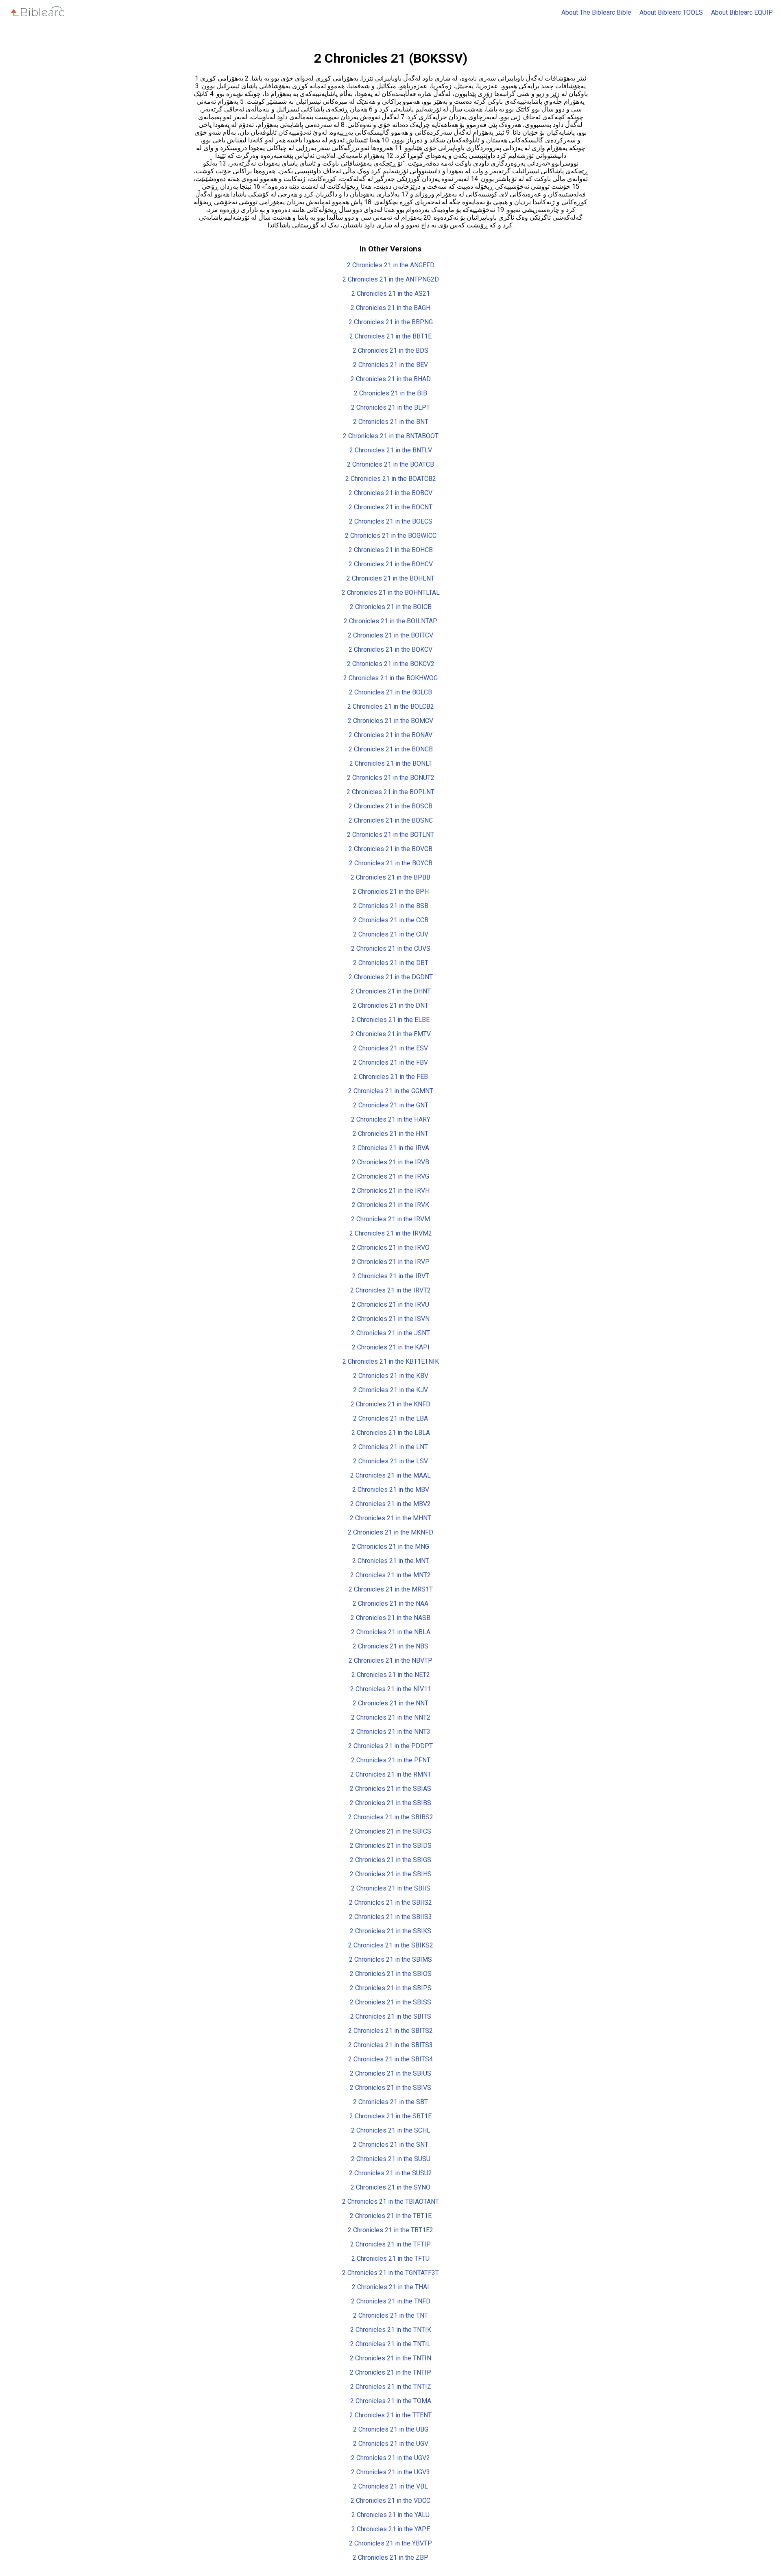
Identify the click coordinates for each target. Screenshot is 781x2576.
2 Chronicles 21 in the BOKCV (390, 649)
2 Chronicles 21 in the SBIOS (391, 1974)
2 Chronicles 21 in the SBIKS (390, 1931)
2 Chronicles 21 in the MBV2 (390, 1504)
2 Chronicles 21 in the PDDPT (390, 1746)
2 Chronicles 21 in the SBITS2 (390, 2031)
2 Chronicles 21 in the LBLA (391, 1433)
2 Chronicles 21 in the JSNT (390, 1333)
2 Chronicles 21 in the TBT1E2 (390, 2230)
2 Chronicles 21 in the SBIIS (391, 1888)
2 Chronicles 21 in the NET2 (391, 1675)
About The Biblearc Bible (596, 12)
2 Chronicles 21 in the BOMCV (390, 721)
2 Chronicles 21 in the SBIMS (390, 1959)
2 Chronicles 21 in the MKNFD (390, 1532)
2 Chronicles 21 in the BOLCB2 (391, 706)
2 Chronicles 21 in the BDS (390, 350)
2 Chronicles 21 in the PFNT (391, 1760)
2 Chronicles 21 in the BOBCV (390, 493)
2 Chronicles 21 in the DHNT (391, 991)
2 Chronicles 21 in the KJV (390, 1390)
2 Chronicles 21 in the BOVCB (390, 849)
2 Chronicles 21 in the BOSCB (390, 806)
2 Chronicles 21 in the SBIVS (390, 2088)
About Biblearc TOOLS (671, 12)
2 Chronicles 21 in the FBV (390, 1062)
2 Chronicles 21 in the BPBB (390, 877)
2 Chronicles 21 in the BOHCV (391, 564)
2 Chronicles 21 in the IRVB (390, 1162)
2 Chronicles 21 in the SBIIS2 (390, 1903)
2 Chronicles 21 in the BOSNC (391, 820)
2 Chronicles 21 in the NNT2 (391, 1717)
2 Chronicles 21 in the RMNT (391, 1774)
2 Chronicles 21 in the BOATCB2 (391, 479)
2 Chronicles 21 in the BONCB (391, 749)
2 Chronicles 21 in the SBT (390, 2102)
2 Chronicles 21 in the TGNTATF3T (390, 2273)
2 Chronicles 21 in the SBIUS (390, 2073)
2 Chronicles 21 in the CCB (391, 920)
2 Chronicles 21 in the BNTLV (391, 450)
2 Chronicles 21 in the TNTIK (391, 2330)
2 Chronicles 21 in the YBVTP (390, 2543)
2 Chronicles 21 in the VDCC (390, 2501)
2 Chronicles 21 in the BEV (390, 365)
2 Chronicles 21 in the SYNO (390, 2187)
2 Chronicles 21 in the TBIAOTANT (390, 2202)
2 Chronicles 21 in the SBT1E (390, 2116)
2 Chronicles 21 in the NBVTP (390, 1660)
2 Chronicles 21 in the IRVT (391, 1276)
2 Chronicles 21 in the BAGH (390, 308)
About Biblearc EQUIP (742, 12)
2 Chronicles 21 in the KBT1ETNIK (391, 1361)
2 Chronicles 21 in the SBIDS (391, 1846)
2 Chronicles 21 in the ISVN (391, 1319)
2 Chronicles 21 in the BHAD (391, 379)
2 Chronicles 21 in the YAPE (391, 2529)
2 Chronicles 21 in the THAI (390, 2287)
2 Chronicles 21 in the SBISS (390, 2002)
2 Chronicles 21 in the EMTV (391, 1034)
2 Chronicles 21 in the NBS (390, 1646)
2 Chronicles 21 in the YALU (390, 2515)
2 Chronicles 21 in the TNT (390, 2315)
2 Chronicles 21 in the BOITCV (390, 635)
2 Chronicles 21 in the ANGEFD (391, 265)
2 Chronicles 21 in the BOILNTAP (390, 621)
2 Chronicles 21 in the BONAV (390, 735)
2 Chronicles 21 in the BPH (391, 892)
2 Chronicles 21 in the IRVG (390, 1176)
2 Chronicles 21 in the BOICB (391, 607)
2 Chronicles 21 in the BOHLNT (390, 578)
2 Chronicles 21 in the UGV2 (390, 2458)
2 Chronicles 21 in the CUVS (391, 949)
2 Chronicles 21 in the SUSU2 (390, 2173)
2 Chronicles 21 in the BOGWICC (391, 536)
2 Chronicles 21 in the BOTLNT (390, 835)
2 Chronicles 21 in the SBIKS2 (391, 1945)
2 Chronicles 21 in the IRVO (391, 1248)
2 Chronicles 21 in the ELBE (390, 1020)
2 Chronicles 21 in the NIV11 (391, 1689)
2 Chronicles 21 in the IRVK (390, 1205)
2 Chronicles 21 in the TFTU (390, 2258)
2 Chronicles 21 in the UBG (391, 2429)
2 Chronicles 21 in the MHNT (390, 1518)
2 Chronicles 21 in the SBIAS (390, 1789)
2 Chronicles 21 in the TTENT (390, 2415)
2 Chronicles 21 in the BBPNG (391, 322)
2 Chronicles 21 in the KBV (391, 1376)
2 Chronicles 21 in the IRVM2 (391, 1233)
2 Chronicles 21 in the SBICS (390, 1831)
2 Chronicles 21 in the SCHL (391, 2130)
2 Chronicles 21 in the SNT (391, 2145)
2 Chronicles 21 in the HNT (390, 1134)
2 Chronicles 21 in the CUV (391, 934)
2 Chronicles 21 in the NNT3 (391, 1732)
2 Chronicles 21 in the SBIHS (391, 1874)
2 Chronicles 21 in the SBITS (391, 2016)
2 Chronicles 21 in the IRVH (391, 1191)
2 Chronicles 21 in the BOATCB (390, 464)
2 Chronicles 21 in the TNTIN (390, 2358)
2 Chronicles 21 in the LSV (390, 1461)
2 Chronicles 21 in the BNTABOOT (391, 436)
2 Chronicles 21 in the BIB (390, 393)
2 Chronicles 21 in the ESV (390, 1048)
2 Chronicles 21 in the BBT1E (390, 336)
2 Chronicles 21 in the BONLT (391, 763)
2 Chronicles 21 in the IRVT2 (390, 1290)
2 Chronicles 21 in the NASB (390, 1618)
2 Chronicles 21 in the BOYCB (391, 863)
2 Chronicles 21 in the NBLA (391, 1632)
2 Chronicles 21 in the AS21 (391, 294)
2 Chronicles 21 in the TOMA (391, 2401)
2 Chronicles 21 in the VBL (390, 2486)
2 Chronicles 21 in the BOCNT (390, 507)
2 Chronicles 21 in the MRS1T (391, 1589)
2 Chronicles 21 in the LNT (390, 1447)
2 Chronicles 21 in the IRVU (390, 1304)
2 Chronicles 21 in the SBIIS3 (390, 1917)
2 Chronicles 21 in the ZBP (390, 2557)
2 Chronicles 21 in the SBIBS (390, 1803)
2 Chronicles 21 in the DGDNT (391, 977)
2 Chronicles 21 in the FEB (391, 1077)
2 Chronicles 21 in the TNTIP (390, 2372)
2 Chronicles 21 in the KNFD (390, 1404)
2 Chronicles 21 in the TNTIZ (391, 2387)
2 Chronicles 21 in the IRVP (391, 1262)
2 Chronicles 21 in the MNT (391, 1561)
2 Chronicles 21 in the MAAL (390, 1475)
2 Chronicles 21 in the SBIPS (391, 1988)
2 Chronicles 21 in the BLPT (390, 407)
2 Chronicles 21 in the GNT (391, 1105)
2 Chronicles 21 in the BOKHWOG (390, 678)
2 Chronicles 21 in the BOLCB (390, 692)
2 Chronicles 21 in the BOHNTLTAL (391, 593)
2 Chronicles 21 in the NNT (390, 1703)
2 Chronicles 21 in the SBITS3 (390, 2045)
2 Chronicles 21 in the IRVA (391, 1148)
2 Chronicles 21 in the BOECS (391, 521)
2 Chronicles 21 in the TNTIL (390, 2344)
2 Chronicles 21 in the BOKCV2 (391, 664)
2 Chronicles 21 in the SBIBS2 (391, 1817)
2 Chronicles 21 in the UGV (391, 2444)
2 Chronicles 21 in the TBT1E (391, 2216)
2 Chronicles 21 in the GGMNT (391, 1091)
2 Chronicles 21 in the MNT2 (390, 1575)
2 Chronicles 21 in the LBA (390, 1418)
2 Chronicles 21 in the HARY (391, 1119)
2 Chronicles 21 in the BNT (391, 422)
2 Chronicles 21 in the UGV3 (390, 2472)
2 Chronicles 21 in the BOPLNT (390, 792)
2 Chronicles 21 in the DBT (391, 963)
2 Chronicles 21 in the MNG (390, 1547)
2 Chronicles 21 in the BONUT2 (391, 778)
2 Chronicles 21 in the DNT (390, 1005)
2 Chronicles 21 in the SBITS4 (390, 2059)
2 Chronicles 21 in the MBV (391, 1490)
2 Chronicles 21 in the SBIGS (390, 1860)
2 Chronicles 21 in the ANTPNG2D (391, 279)
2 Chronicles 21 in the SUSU (391, 2159)
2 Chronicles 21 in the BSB (391, 906)
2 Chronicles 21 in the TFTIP (390, 2244)
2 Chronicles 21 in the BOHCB (391, 550)
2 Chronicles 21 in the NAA (390, 1603)
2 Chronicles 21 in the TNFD (391, 2301)
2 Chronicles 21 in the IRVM (390, 1219)
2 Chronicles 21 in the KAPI (391, 1347)
